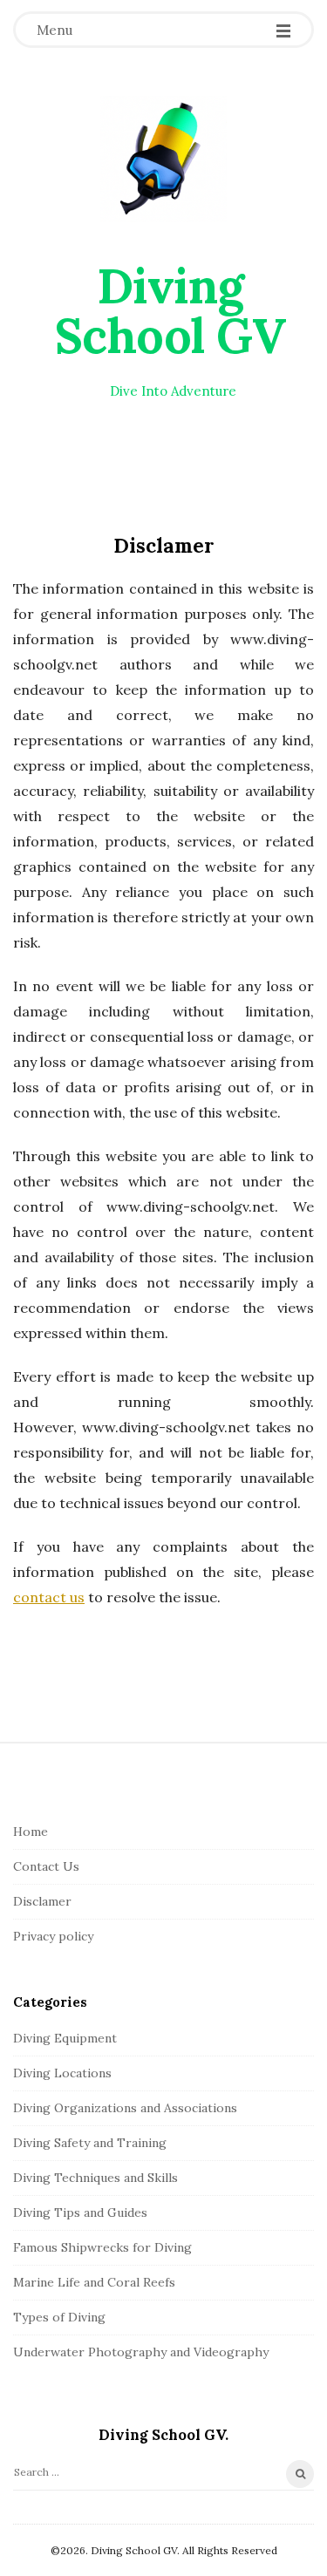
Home (31, 1832)
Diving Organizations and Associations (125, 2108)
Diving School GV (170, 311)
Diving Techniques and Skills (95, 2178)
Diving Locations (62, 2073)
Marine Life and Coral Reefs (94, 2282)
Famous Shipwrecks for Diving (102, 2247)
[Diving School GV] (163, 159)
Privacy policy (53, 1936)
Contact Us (46, 1866)
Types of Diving (59, 2317)
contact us (49, 1597)
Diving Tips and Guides (80, 2212)
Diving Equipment (65, 2038)
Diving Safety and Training (90, 2143)
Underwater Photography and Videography (141, 2352)
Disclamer (42, 1901)
